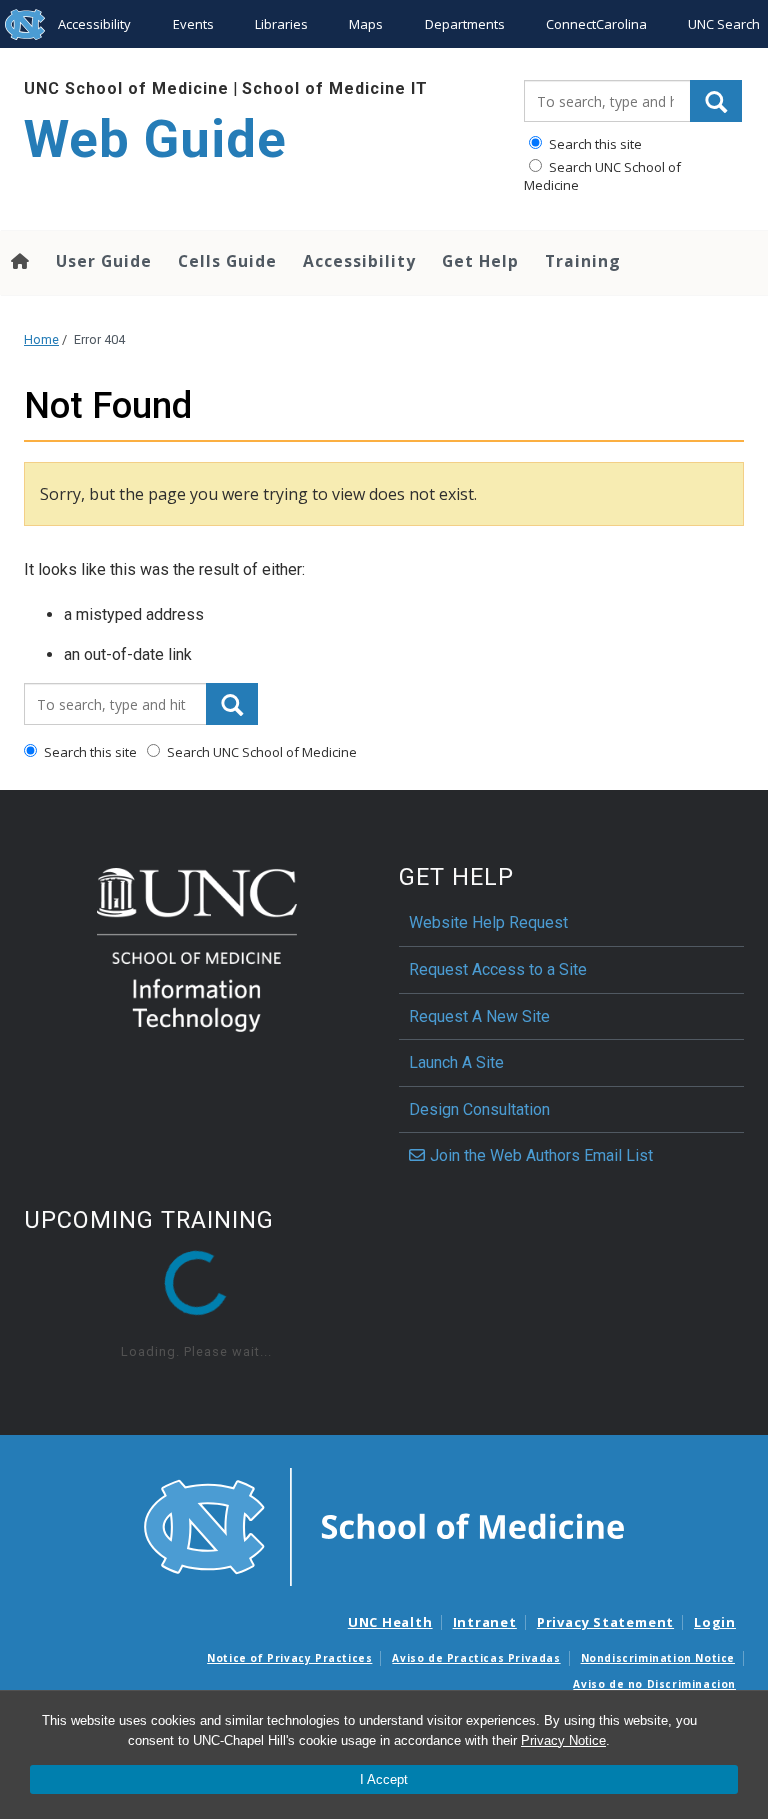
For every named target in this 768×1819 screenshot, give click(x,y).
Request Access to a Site (498, 969)
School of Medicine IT (335, 88)
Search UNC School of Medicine (602, 176)
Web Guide (155, 139)
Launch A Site (456, 1062)
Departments (465, 24)
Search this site (594, 144)
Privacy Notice (563, 1740)
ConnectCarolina (596, 24)
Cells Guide (227, 261)
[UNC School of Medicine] (384, 1526)
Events (193, 24)
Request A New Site (479, 1016)
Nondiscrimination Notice (658, 1658)
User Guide (104, 261)
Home (41, 339)
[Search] (716, 101)
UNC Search (724, 24)
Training (583, 261)
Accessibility (94, 24)
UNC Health (390, 1622)
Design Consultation (479, 1109)
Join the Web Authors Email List (541, 1155)
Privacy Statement (605, 1622)
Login (715, 1622)
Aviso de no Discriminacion (654, 1684)
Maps (366, 24)
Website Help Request (488, 922)
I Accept (384, 1779)
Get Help (480, 261)
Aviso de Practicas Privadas (476, 1658)
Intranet (485, 1622)
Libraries (281, 24)
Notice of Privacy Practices (289, 1658)
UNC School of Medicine (126, 88)
